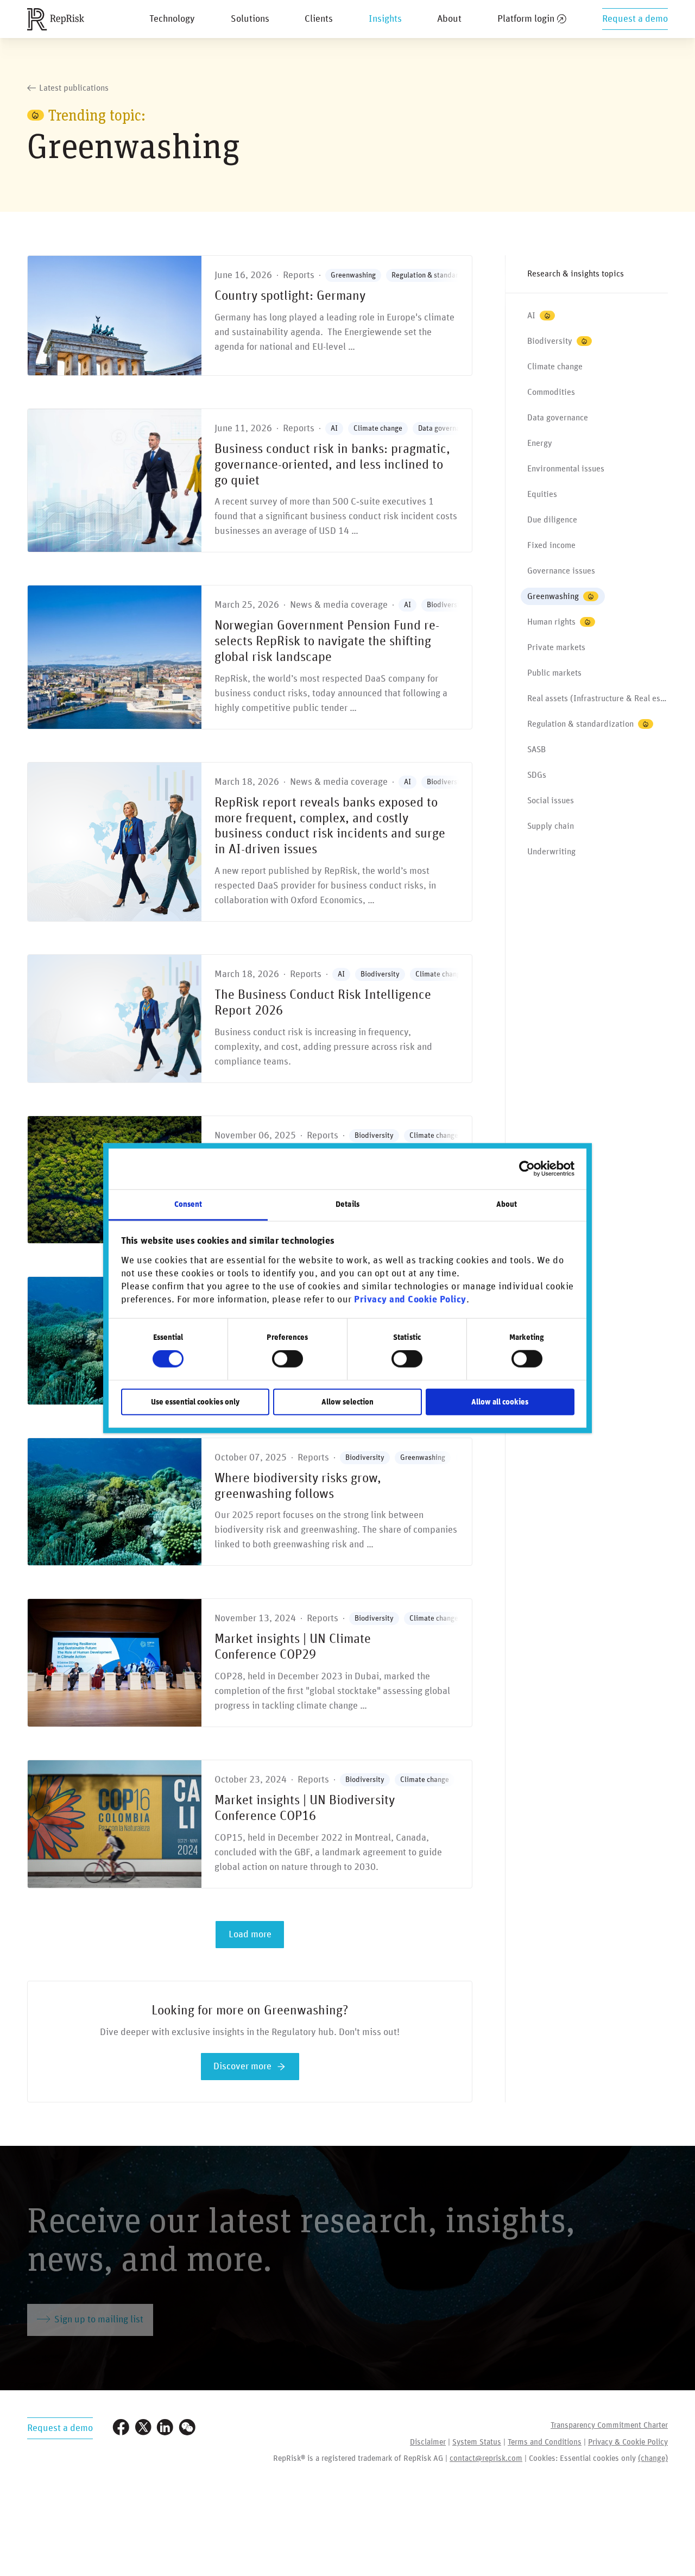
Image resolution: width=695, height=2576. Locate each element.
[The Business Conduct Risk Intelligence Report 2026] (250, 1019)
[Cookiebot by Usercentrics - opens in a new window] (527, 1169)
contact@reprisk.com (486, 2458)
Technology (172, 19)
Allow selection (347, 1402)
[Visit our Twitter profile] (143, 2429)
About (449, 19)
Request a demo (635, 19)
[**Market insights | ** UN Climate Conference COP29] (250, 1663)
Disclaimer (428, 2442)
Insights (385, 19)
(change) (653, 2458)
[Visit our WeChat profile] (187, 2429)
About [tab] (507, 1204)
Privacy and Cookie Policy (410, 1300)
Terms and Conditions (545, 2442)
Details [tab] (347, 1204)
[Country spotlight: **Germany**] (250, 316)
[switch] (288, 1359)
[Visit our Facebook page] (121, 2429)
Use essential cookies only (195, 1402)
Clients (319, 19)
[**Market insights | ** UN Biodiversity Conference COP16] (250, 1824)
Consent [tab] (188, 1204)
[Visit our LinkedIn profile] (165, 2429)
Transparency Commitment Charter (609, 2425)
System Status (477, 2442)
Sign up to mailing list (99, 2320)
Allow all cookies (500, 1402)
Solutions (250, 19)
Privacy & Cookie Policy (628, 2442)
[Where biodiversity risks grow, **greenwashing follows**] (250, 1502)
